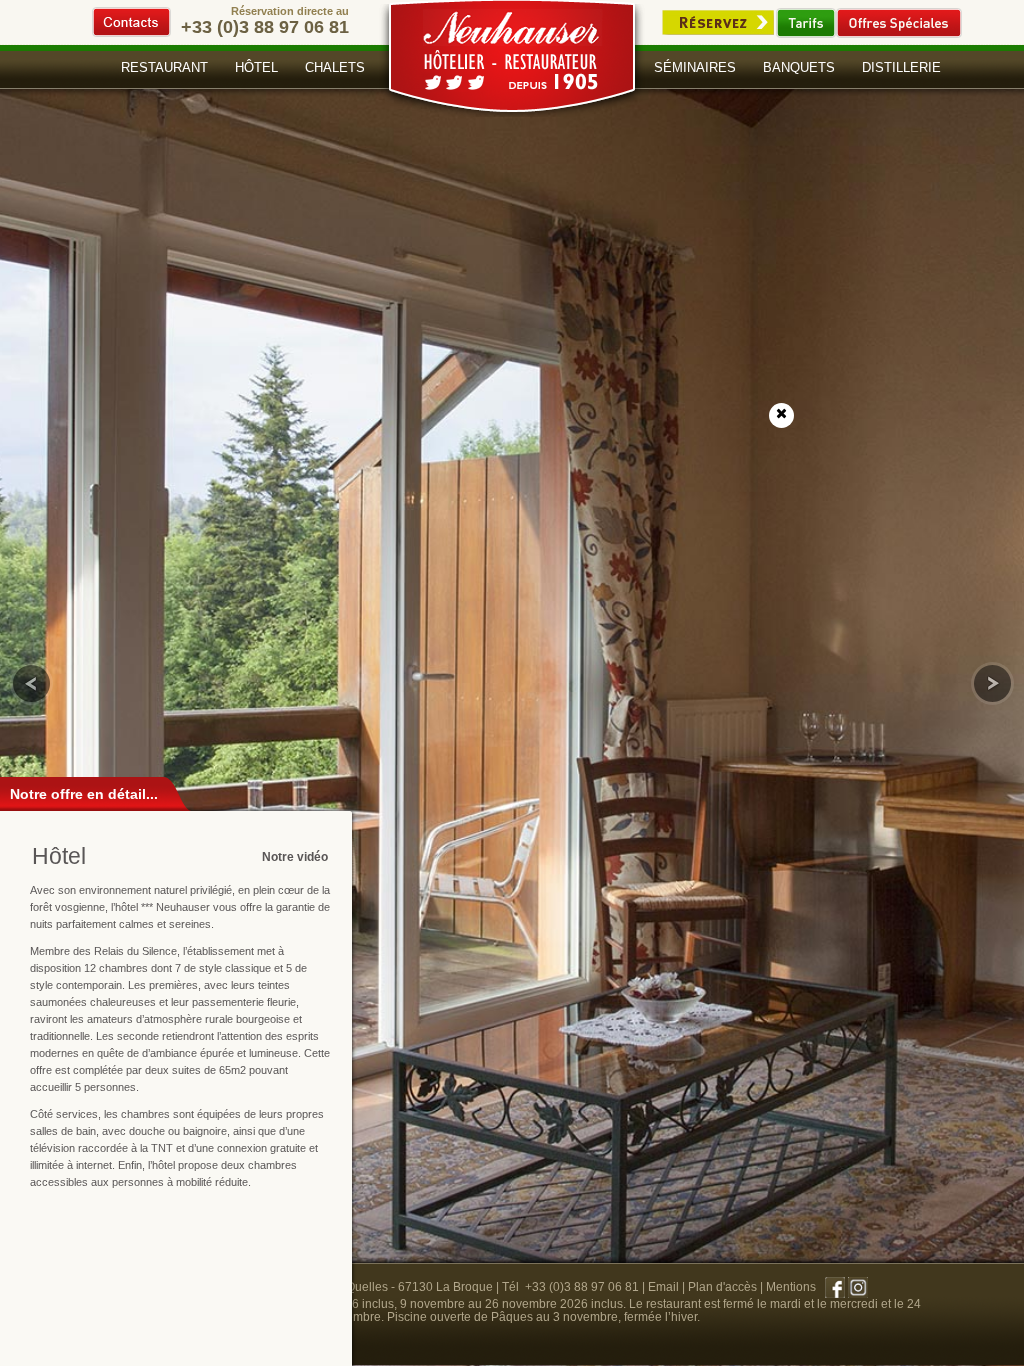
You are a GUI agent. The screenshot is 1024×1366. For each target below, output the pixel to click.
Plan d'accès (722, 1287)
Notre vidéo (295, 857)
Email (663, 1287)
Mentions (791, 1287)
